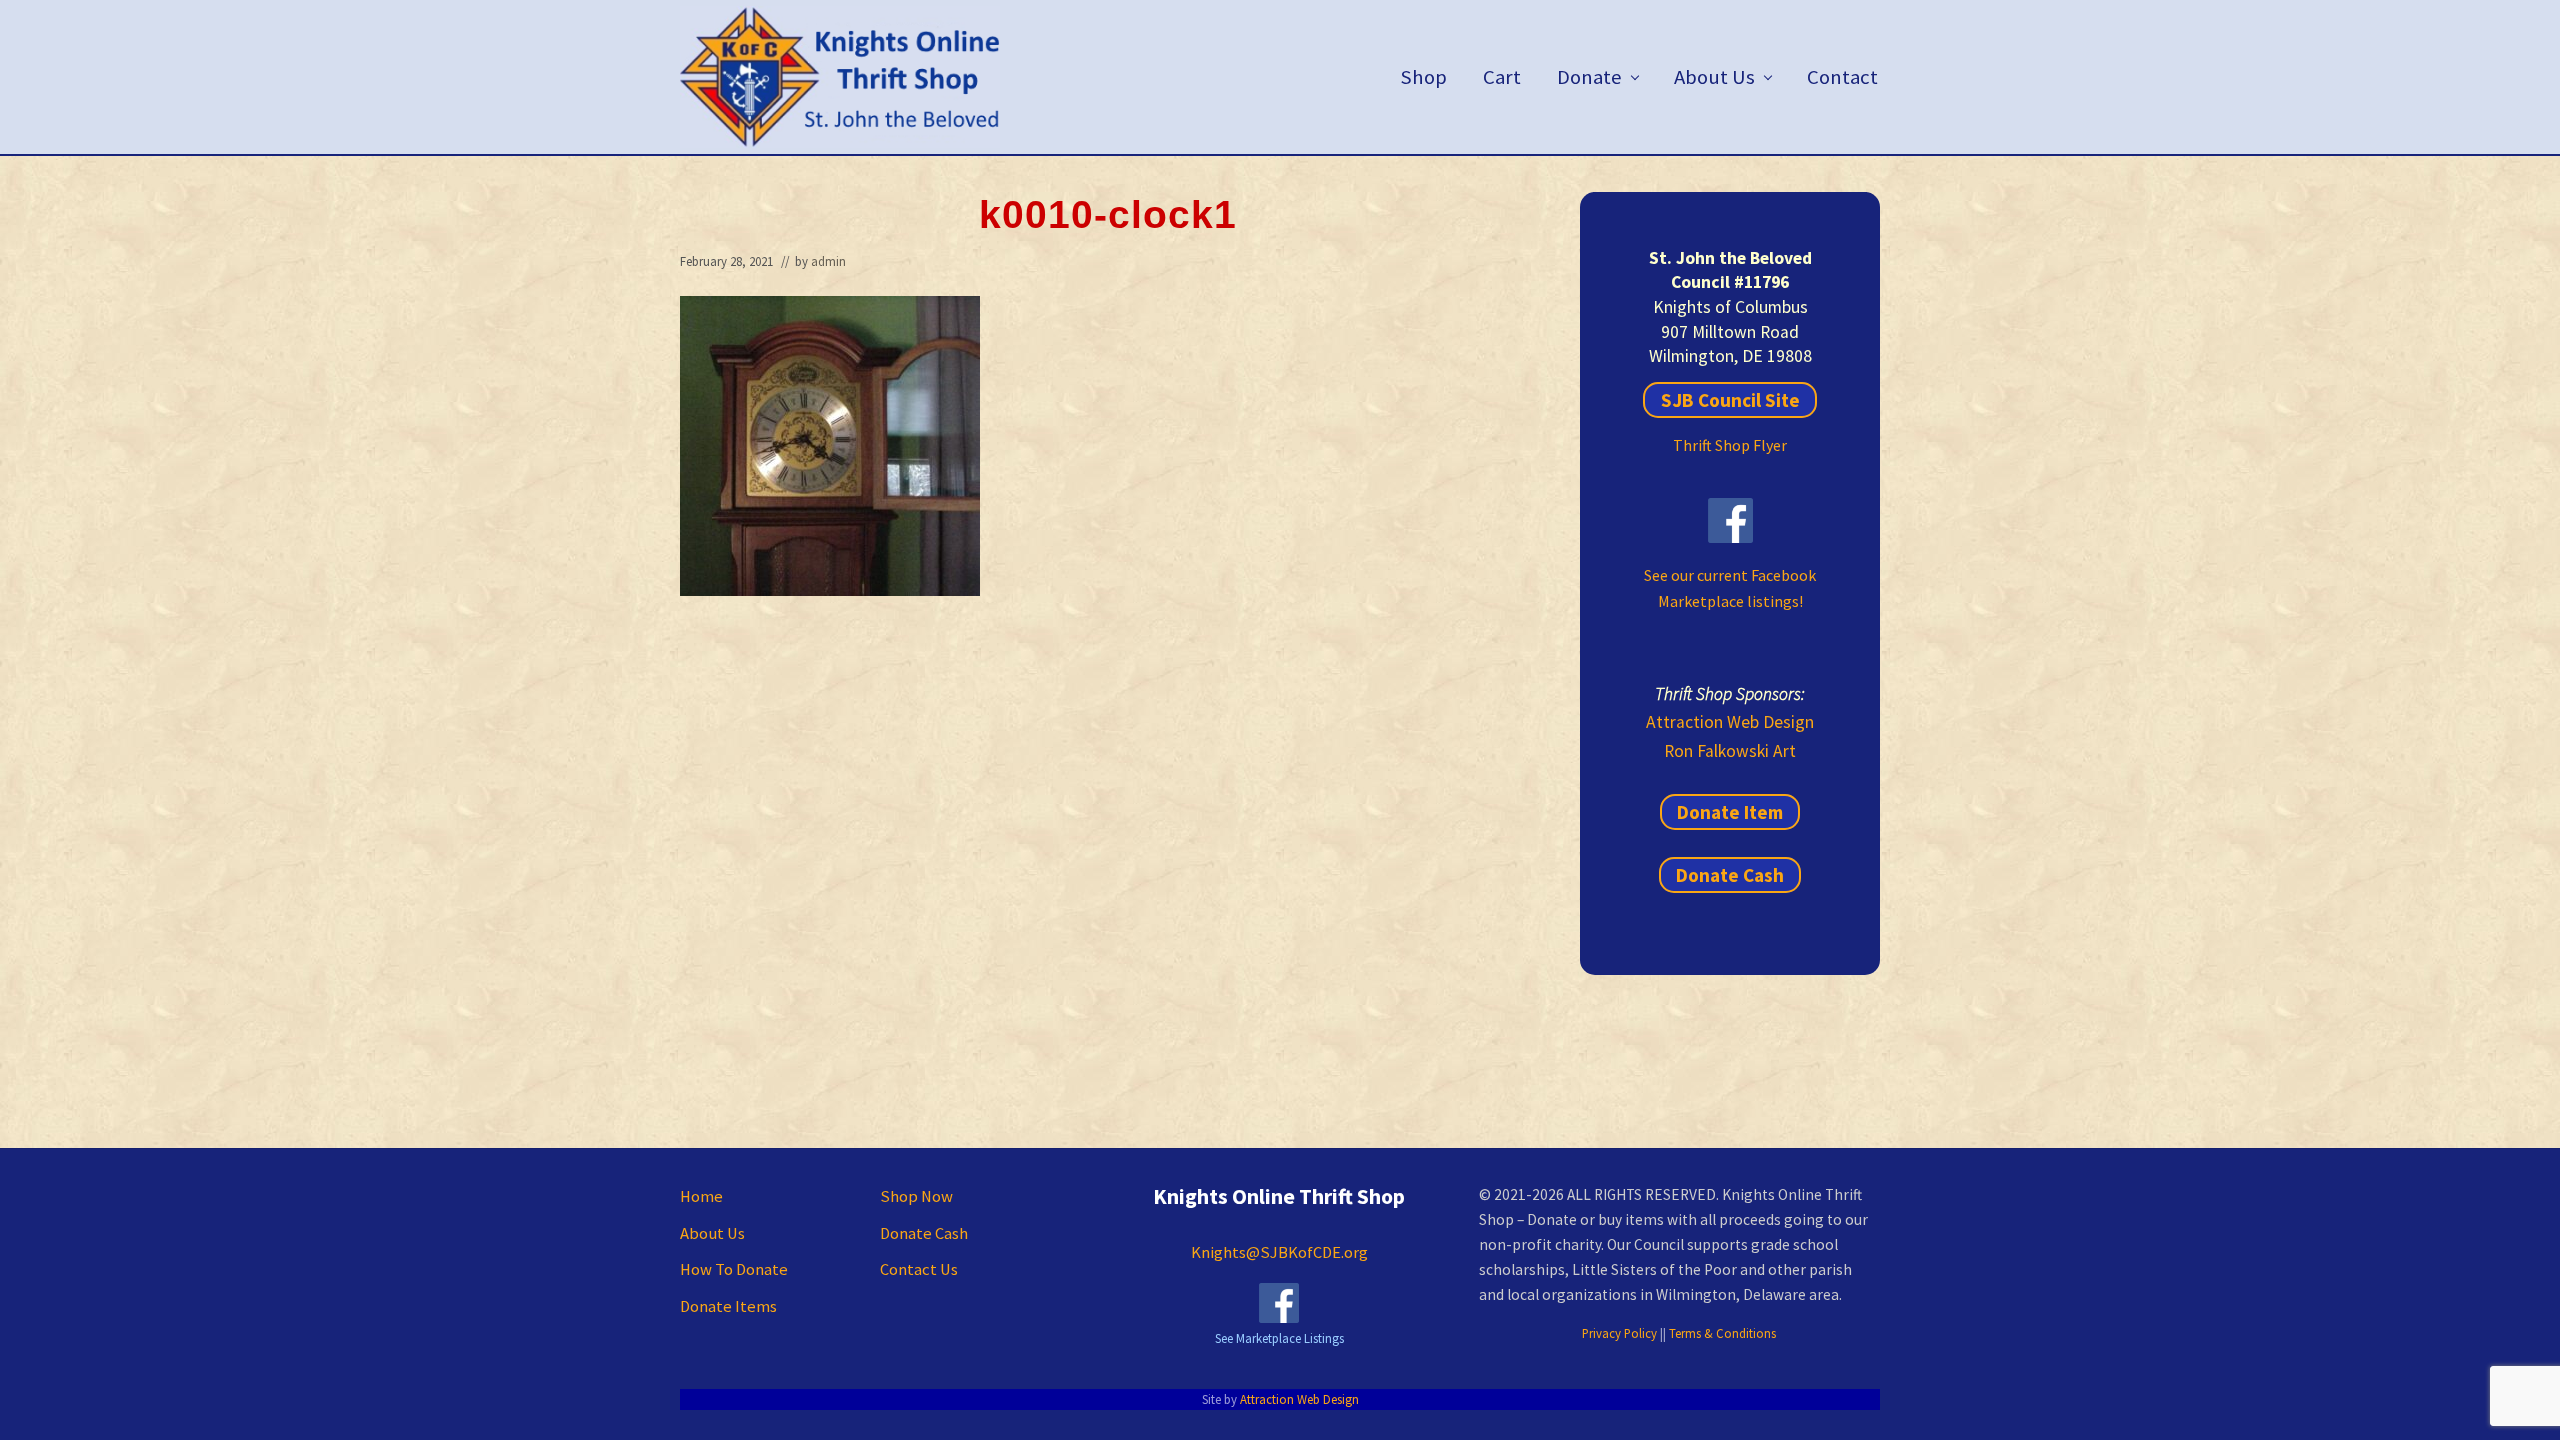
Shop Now (916, 1196)
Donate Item (1730, 812)
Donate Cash (1730, 875)
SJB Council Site (1730, 400)
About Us (712, 1233)
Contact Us (919, 1269)
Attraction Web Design (1730, 722)
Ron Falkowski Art (1730, 751)
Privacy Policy (1619, 1333)
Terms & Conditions (1722, 1333)
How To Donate (734, 1269)
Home (701, 1196)
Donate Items (728, 1306)
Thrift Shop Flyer (1730, 445)
